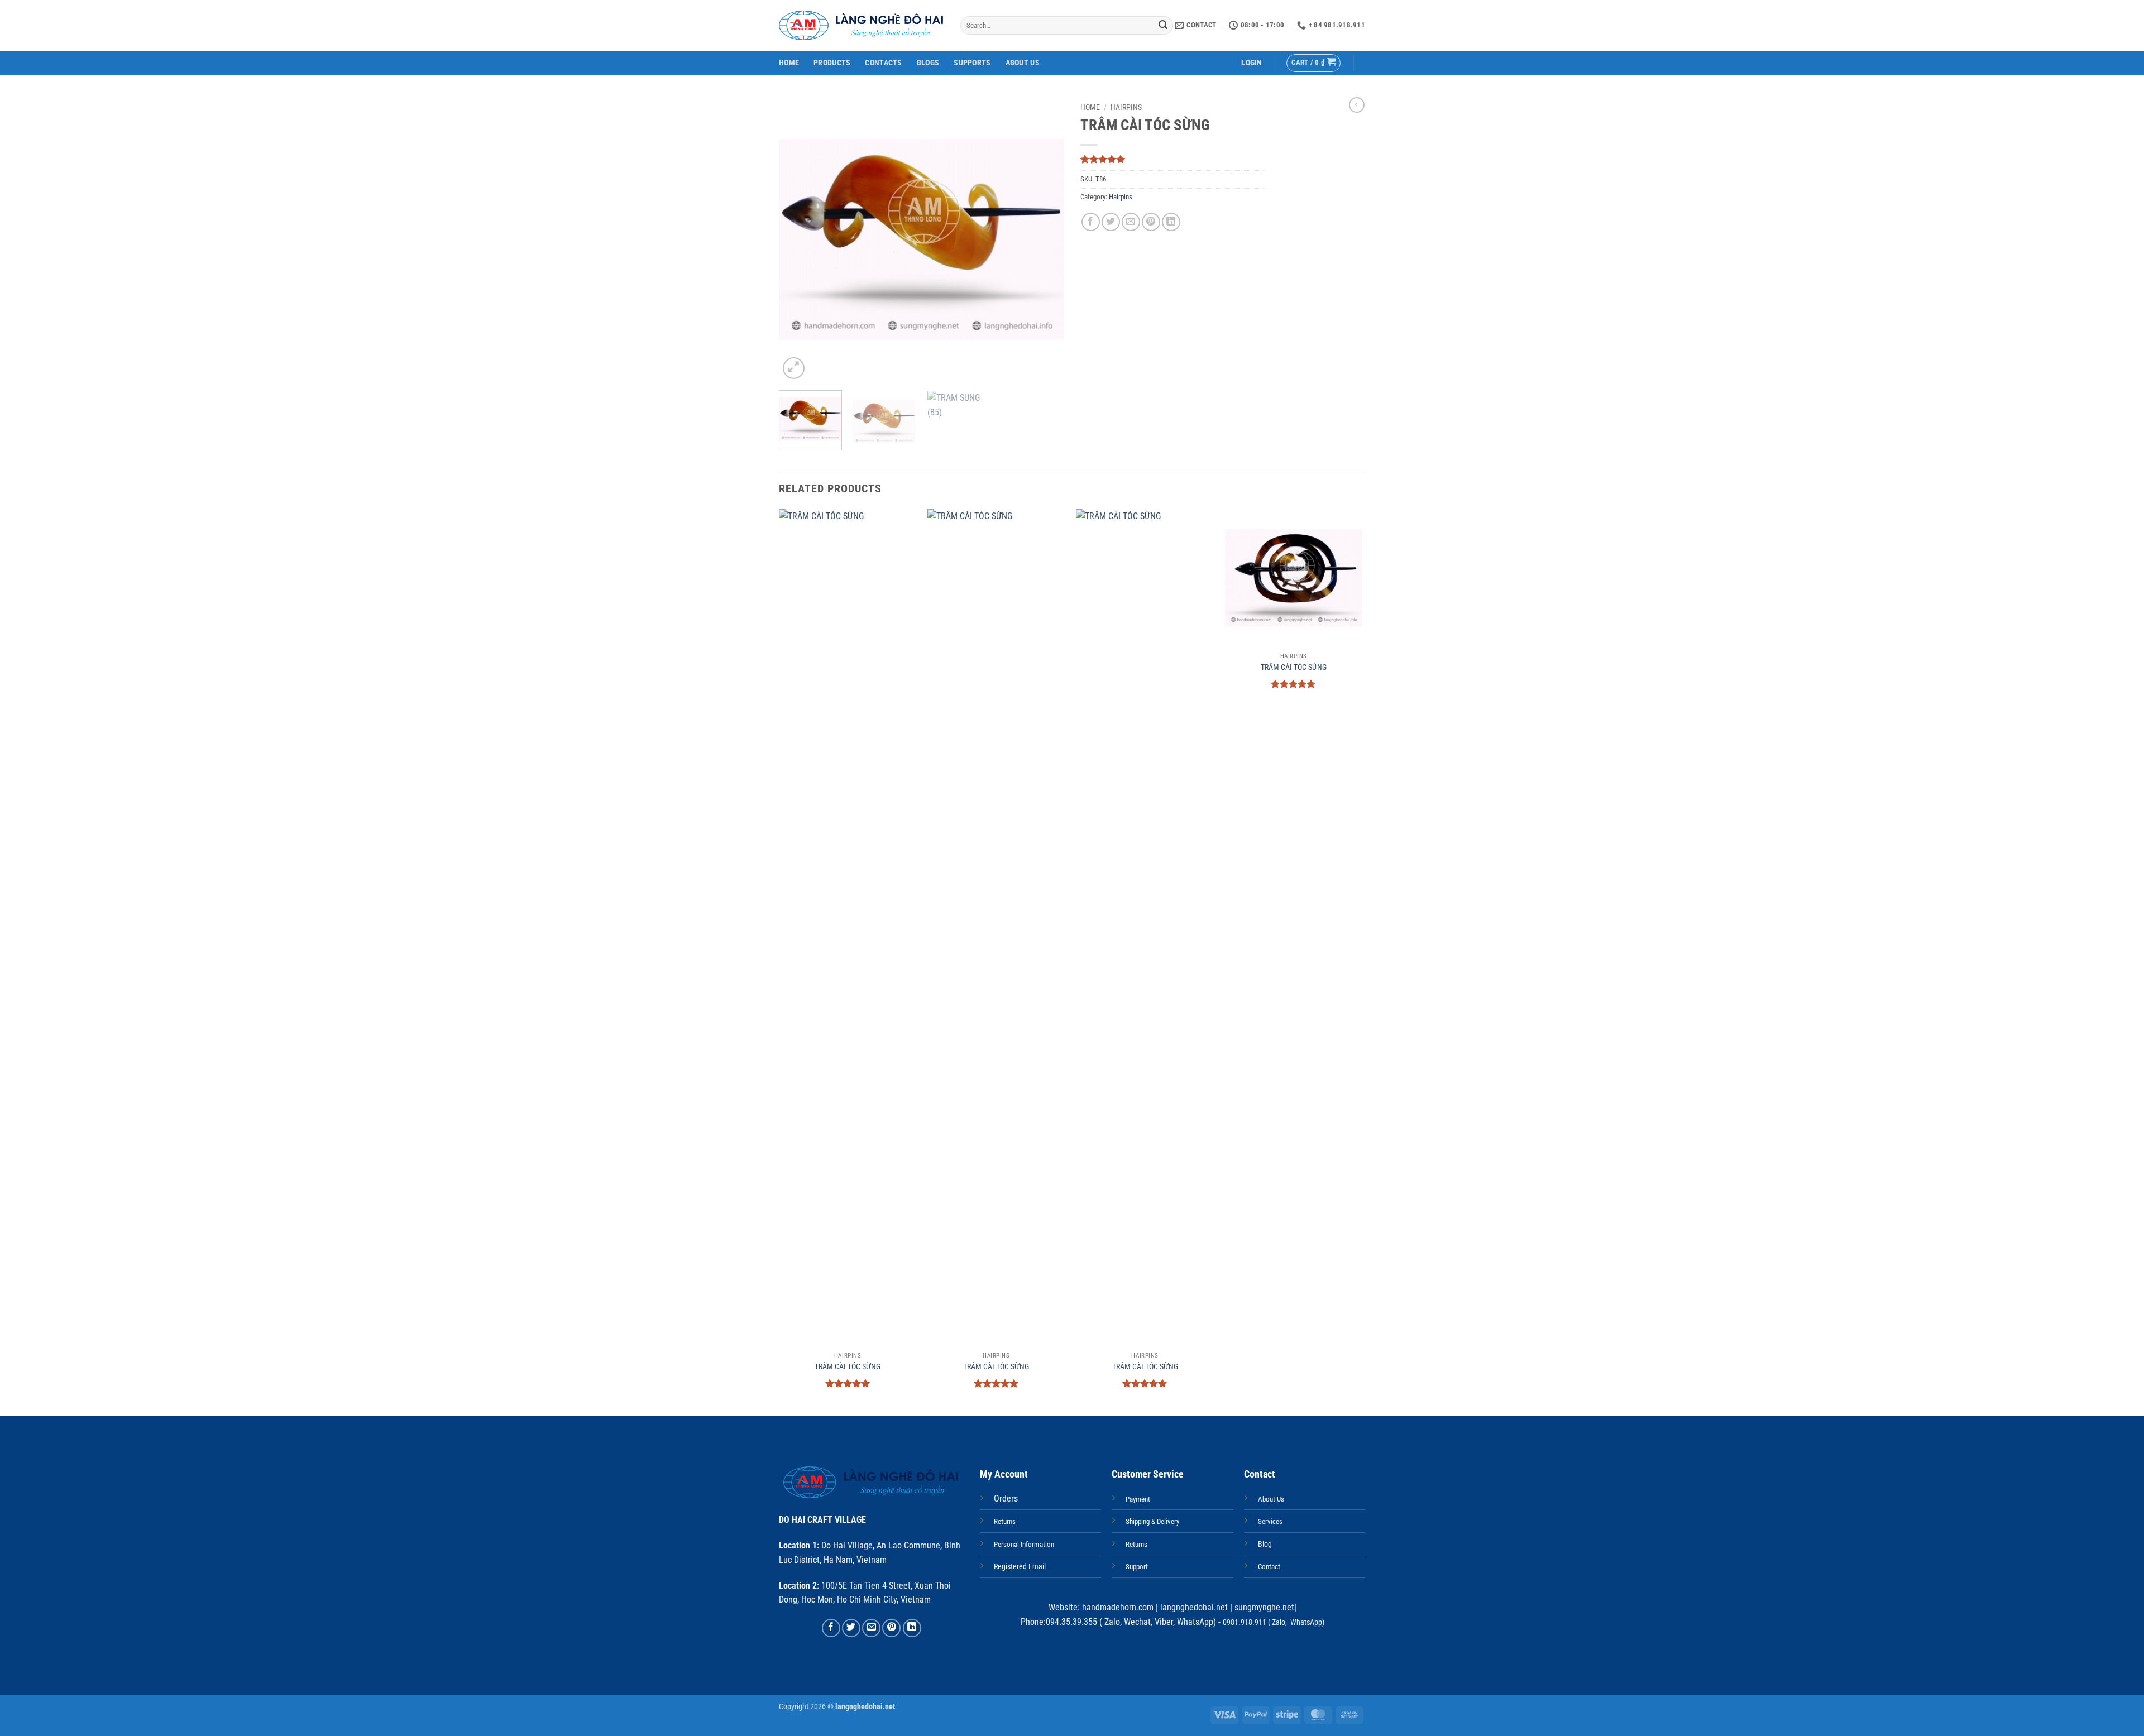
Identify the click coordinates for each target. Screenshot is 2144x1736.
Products (832, 63)
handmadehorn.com (1117, 1607)
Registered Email (1020, 1567)
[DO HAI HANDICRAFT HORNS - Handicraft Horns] (861, 25)
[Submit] (1163, 26)
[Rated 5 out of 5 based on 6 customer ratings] (1172, 159)
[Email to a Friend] (1131, 222)
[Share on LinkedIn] (1171, 222)
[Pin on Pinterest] (1151, 222)
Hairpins (1126, 107)
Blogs (928, 63)
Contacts (883, 63)
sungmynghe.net (1263, 1607)
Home (789, 63)
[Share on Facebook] (1091, 222)
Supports (972, 63)
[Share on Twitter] (1111, 222)
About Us (1023, 63)
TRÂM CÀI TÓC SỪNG (848, 1367)
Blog (1265, 1544)
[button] (1252, 63)
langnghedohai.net (1194, 1607)
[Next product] (1357, 105)
